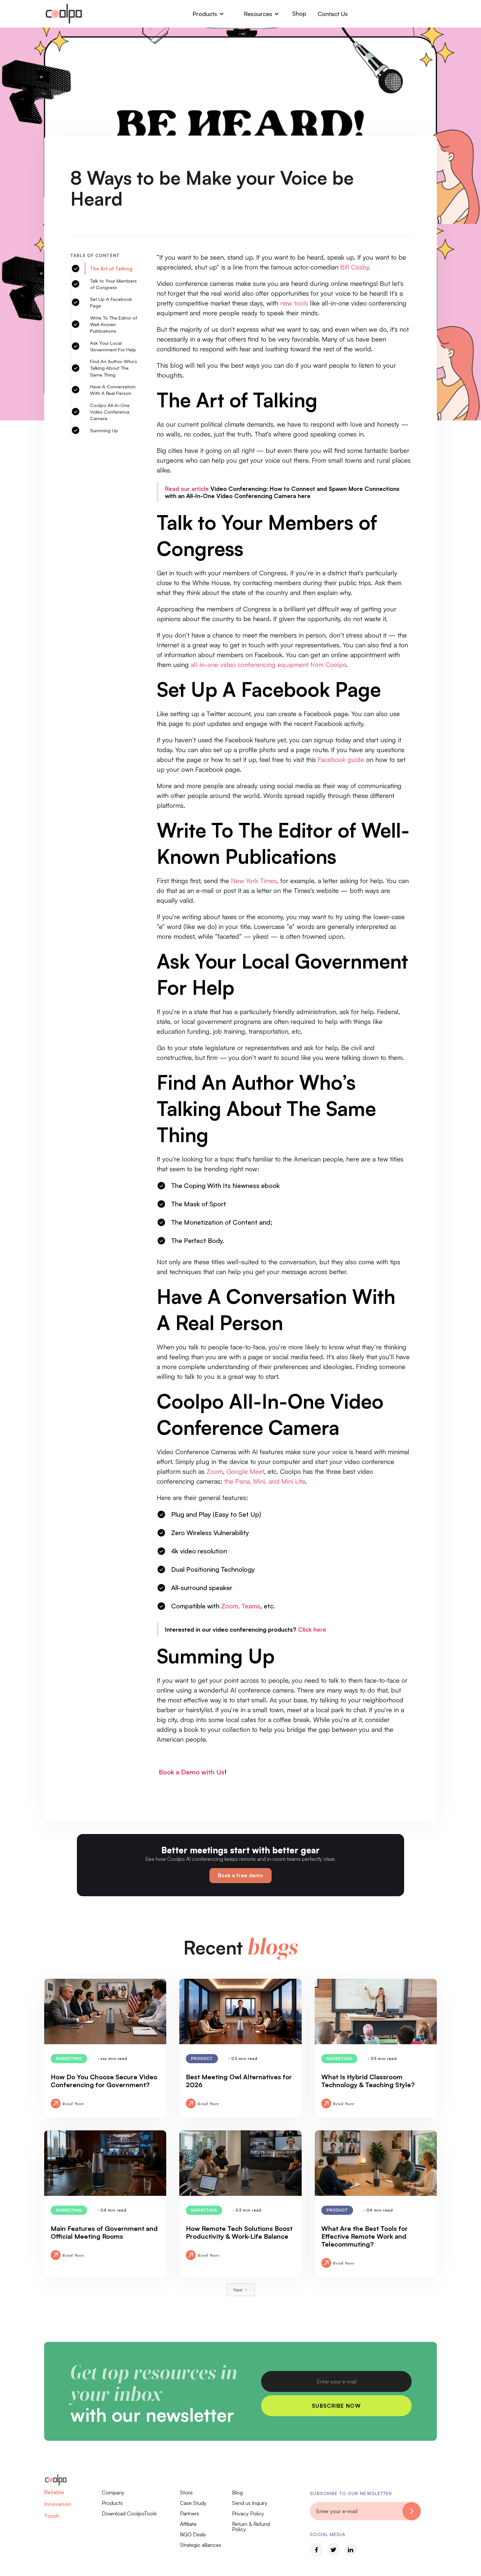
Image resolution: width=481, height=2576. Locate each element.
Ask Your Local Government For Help (113, 346)
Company (113, 2493)
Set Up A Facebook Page (111, 302)
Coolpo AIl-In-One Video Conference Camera (110, 412)
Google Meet (245, 1471)
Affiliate (188, 2524)
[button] (208, 14)
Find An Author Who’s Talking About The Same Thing (114, 368)
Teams (251, 1606)
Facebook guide (341, 760)
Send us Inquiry (250, 2503)
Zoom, (231, 1606)
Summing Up (104, 430)
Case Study (193, 2503)
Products (112, 2503)
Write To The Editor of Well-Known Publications (114, 324)
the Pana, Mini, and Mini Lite (265, 1481)
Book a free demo (240, 1875)
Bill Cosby (353, 267)
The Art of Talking (111, 269)
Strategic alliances (201, 2545)
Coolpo (336, 665)
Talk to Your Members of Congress (113, 284)
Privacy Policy (248, 2513)
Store (186, 2493)
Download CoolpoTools (129, 2513)
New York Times (254, 881)
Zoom (215, 1471)
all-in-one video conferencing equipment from (257, 665)
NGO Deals (193, 2534)
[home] (64, 14)
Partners (189, 2513)
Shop (299, 13)
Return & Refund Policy (251, 2527)
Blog (237, 2493)
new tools (294, 303)
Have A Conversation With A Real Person (113, 390)
